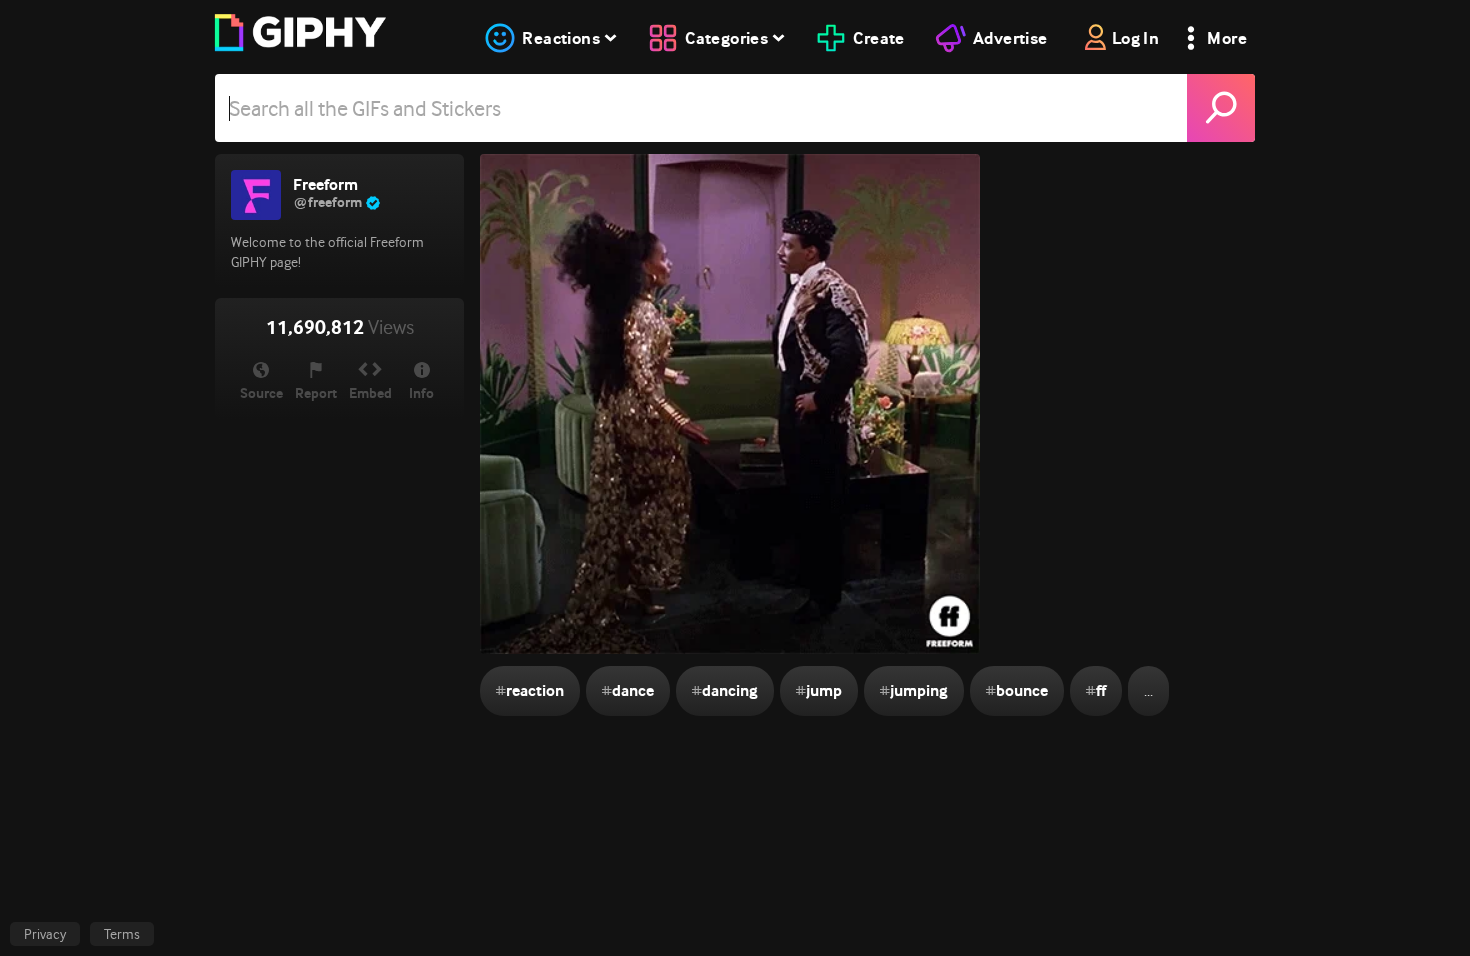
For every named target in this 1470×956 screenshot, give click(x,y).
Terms (122, 934)
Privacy (45, 934)
